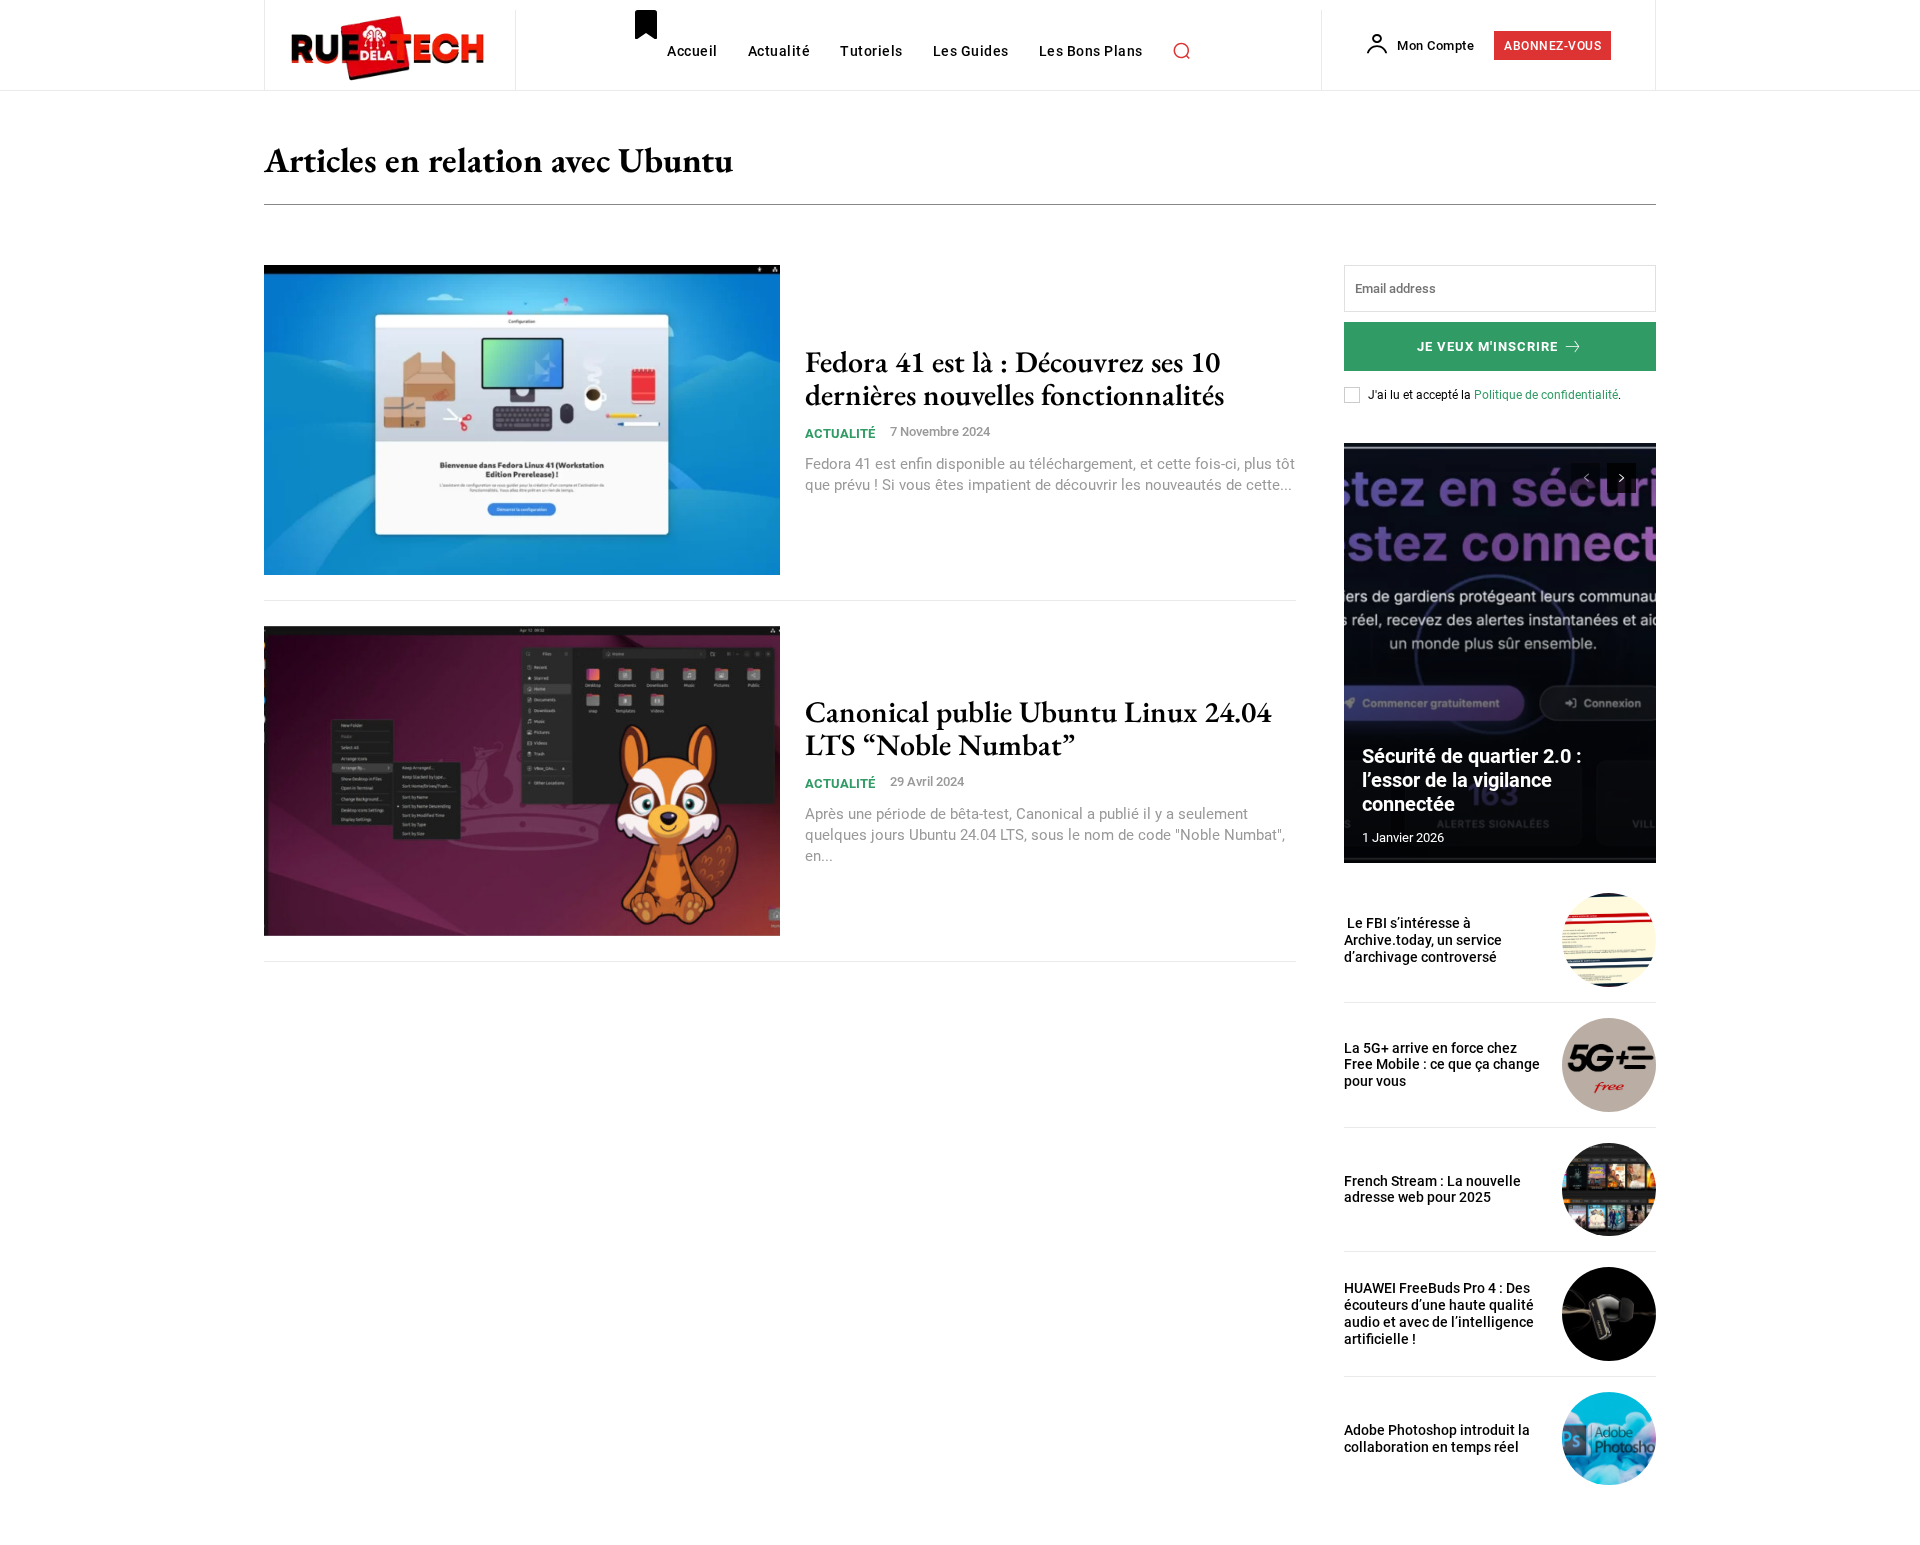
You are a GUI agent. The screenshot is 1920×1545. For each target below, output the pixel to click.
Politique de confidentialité (1546, 395)
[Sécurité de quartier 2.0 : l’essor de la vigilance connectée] (1500, 653)
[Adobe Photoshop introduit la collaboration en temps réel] (1609, 1439)
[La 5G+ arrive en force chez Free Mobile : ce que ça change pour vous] (1609, 1065)
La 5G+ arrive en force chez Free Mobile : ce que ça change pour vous (1442, 1065)
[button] (1182, 50)
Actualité (840, 433)
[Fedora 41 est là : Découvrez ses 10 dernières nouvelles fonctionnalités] (522, 420)
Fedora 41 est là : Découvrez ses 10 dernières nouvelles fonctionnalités (1018, 378)
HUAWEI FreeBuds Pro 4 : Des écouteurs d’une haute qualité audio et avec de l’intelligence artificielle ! (1439, 1313)
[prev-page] (1585, 478)
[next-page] (1621, 478)
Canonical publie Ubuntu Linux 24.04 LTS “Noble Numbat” (1038, 728)
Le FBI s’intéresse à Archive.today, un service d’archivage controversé (1423, 940)
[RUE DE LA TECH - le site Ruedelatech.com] (387, 47)
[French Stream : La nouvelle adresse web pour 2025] (1609, 1190)
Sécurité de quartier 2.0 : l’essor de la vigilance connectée (1472, 780)
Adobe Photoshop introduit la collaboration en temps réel (1437, 1438)
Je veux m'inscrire (1487, 346)
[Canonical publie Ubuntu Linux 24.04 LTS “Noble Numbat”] (522, 781)
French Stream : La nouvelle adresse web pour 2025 (1432, 1189)
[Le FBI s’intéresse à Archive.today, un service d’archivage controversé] (1609, 940)
